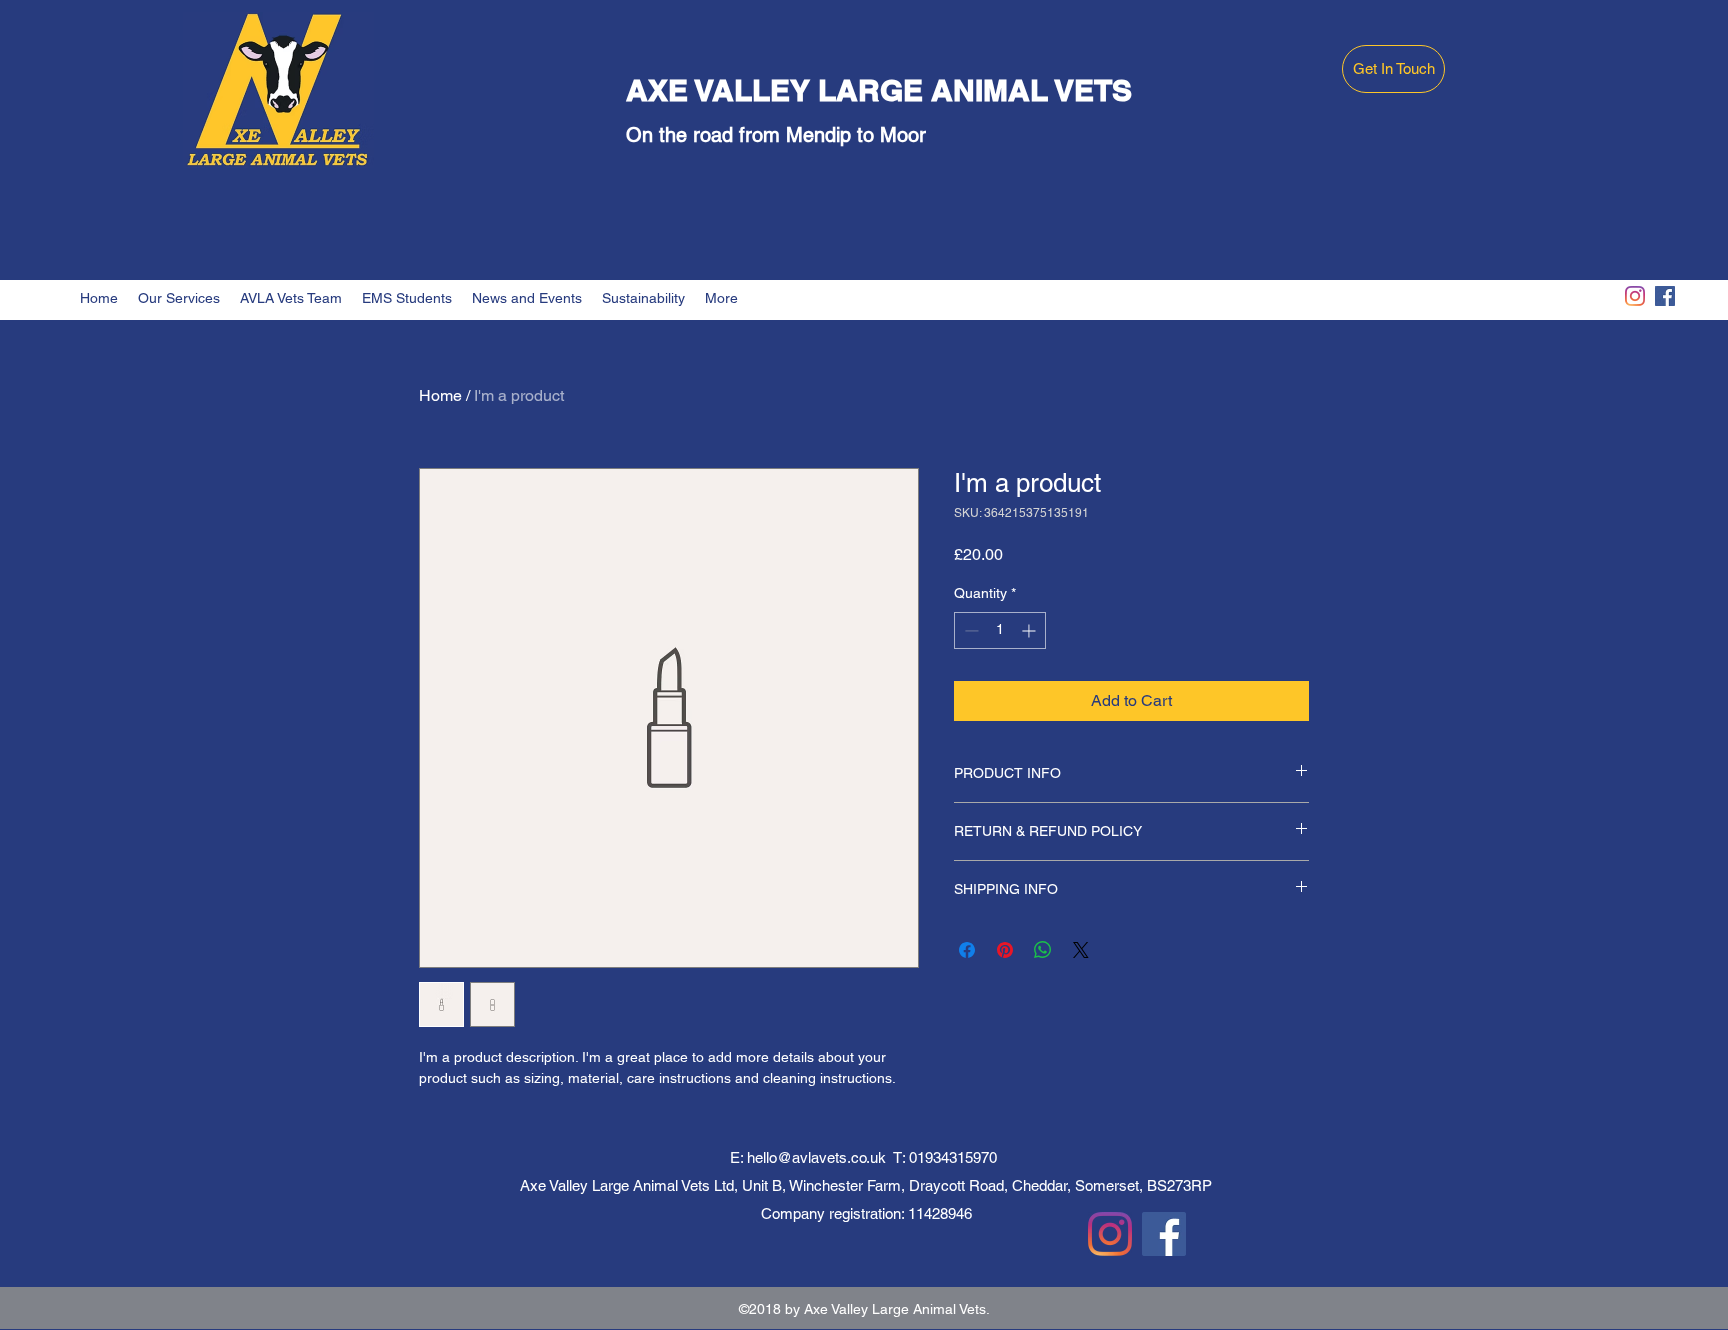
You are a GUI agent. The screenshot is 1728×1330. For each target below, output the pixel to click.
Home (440, 395)
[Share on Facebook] (967, 950)
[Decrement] (969, 630)
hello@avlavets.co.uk (816, 1157)
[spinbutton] (1000, 630)
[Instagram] (1635, 296)
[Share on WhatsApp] (1043, 950)
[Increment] (1030, 630)
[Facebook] (1665, 296)
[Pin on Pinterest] (1005, 950)
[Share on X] (1081, 950)
